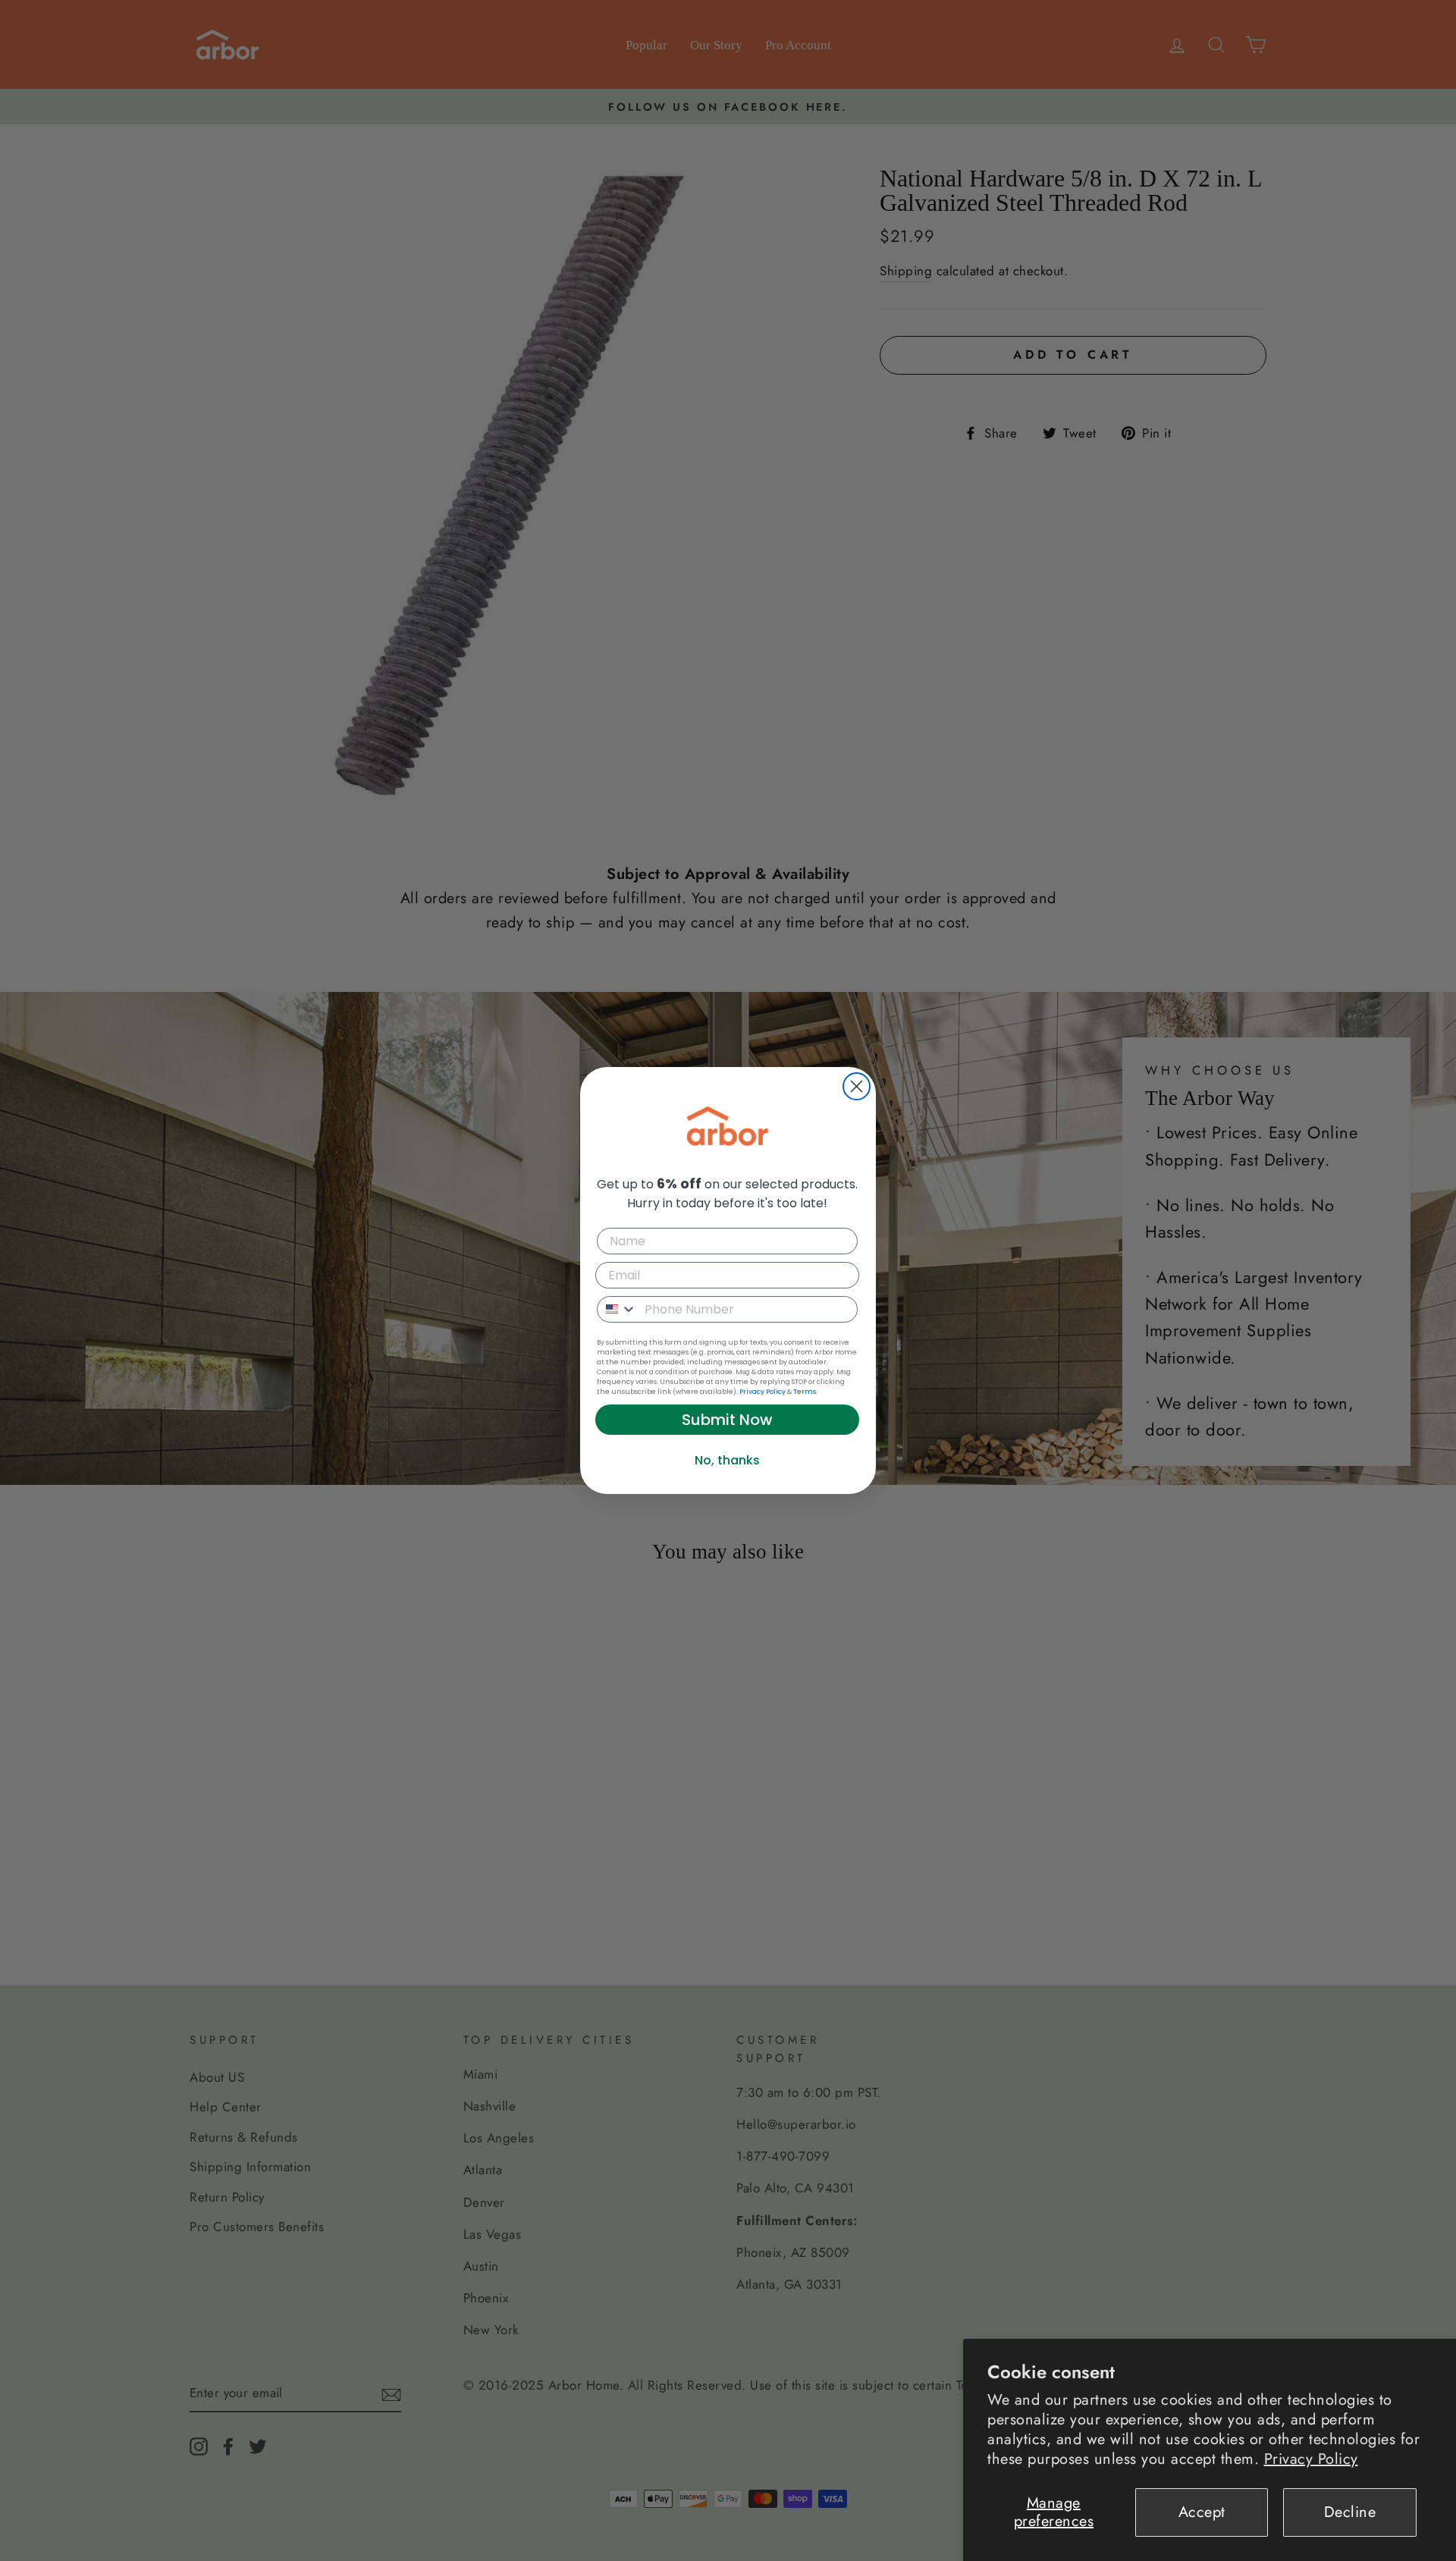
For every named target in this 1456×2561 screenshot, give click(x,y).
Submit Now (727, 1420)
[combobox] (617, 1309)
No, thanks (727, 1460)
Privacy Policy (1311, 2459)
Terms (805, 1392)
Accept (1202, 2512)
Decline (1350, 2512)
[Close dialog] (857, 1086)
